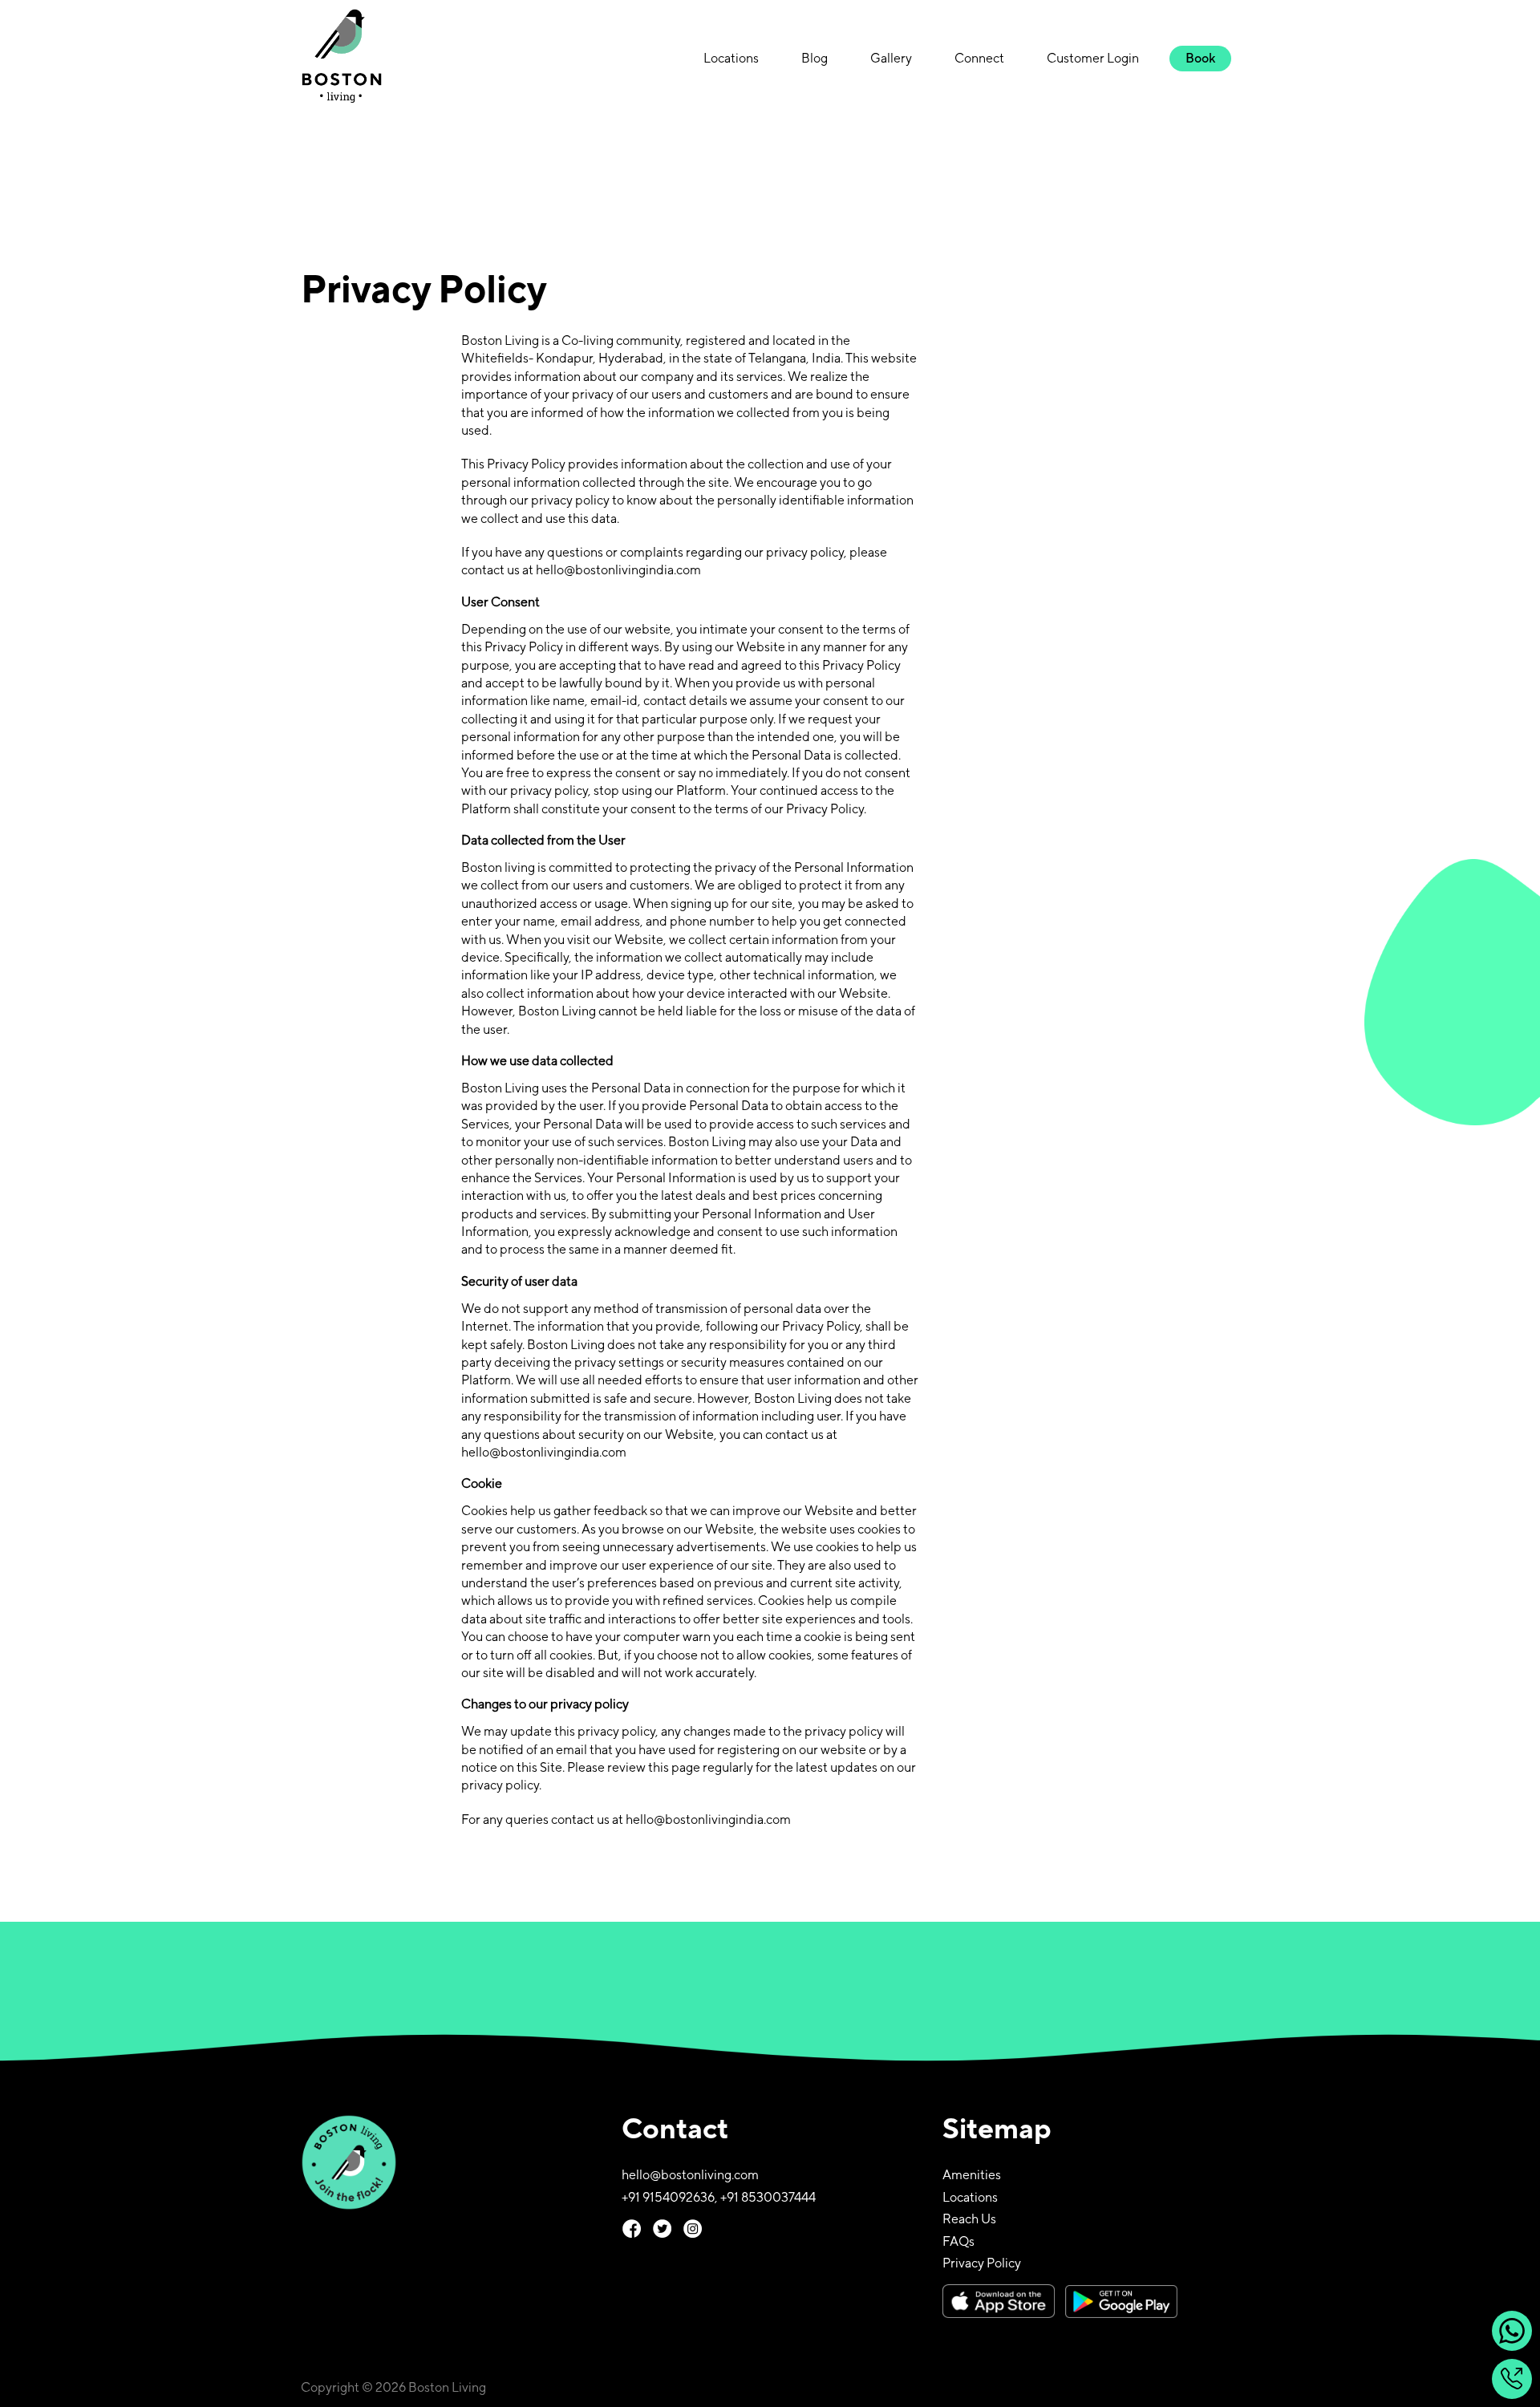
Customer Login (1093, 58)
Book (1200, 58)
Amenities (972, 2175)
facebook (632, 2229)
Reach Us (969, 2219)
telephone (1512, 2379)
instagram (693, 2229)
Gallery (891, 58)
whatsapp (1512, 2331)
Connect (979, 58)
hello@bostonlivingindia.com (618, 570)
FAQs (958, 2241)
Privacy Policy (982, 2263)
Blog (815, 58)
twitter (662, 2229)
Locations (731, 58)
